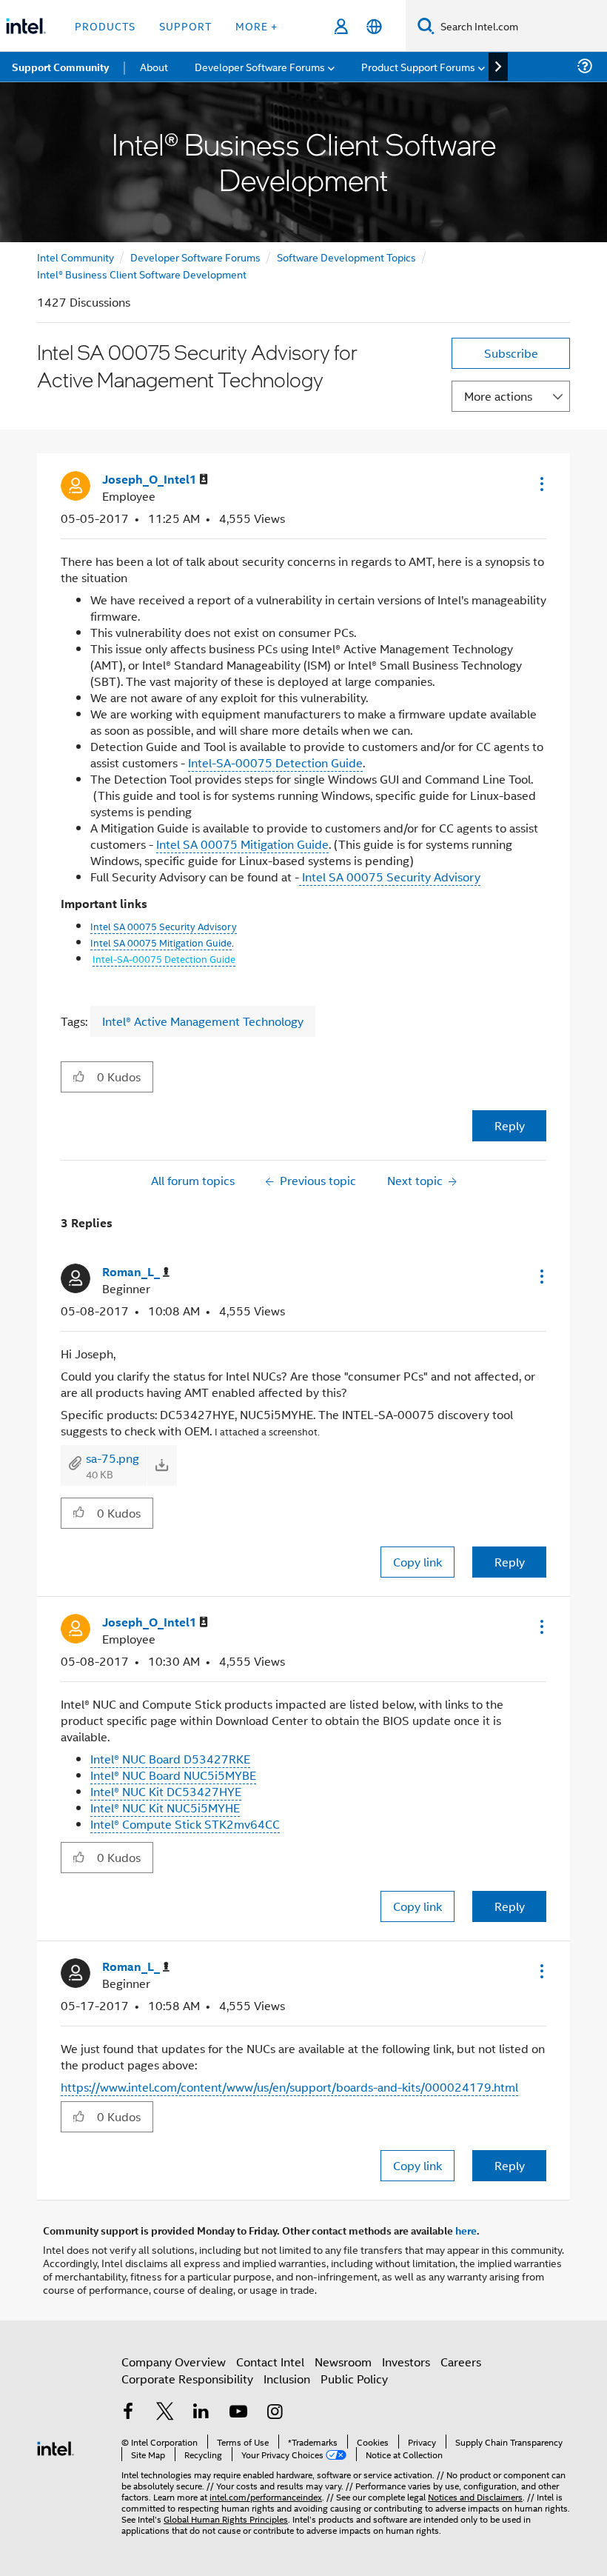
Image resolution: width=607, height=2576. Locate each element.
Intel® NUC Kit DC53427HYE (166, 1791)
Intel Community (76, 257)
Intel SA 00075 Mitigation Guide (242, 844)
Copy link (417, 1562)
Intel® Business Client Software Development (142, 274)
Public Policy (354, 2379)
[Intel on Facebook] (128, 2413)
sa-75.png (113, 1458)
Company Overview (174, 2362)
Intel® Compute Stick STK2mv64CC (185, 1824)
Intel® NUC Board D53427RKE (170, 1759)
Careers (461, 2362)
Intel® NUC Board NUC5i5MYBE (173, 1775)
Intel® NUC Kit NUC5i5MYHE (165, 1808)
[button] (540, 484)
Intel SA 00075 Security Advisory (390, 877)
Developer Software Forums (195, 257)
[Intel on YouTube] (238, 2413)
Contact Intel (270, 2362)
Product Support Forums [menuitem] (418, 66)
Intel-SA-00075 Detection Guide (275, 763)
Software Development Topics (346, 257)
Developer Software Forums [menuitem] (260, 66)
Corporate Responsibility (187, 2379)
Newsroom (343, 2362)
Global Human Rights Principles (226, 2519)
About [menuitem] (154, 66)
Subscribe (511, 353)
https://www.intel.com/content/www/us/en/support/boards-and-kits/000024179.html (289, 2087)
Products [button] (105, 26)
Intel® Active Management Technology (203, 1021)
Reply (510, 1125)
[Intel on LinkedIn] (201, 2413)
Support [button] (185, 26)
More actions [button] (498, 396)
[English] (374, 26)
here (466, 2230)
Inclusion (287, 2379)
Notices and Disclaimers (475, 2496)
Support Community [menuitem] (60, 67)
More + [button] (256, 26)
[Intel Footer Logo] (56, 2447)
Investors (406, 2362)
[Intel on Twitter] (165, 2413)
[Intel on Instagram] (275, 2413)
